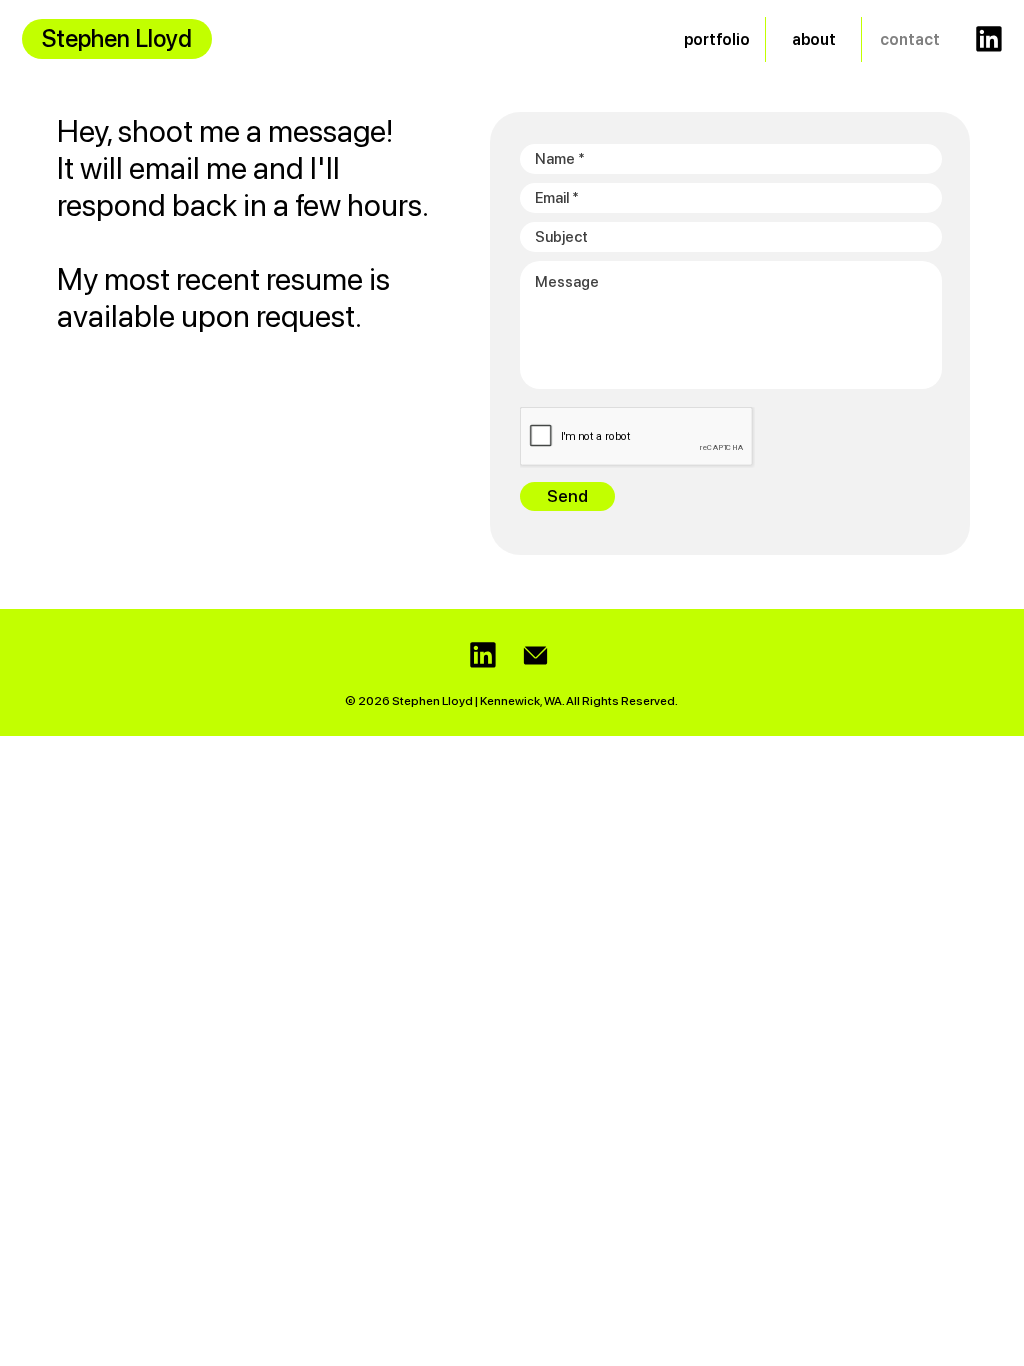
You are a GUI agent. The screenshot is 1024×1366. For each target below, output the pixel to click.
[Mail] (535, 655)
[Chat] (989, 39)
